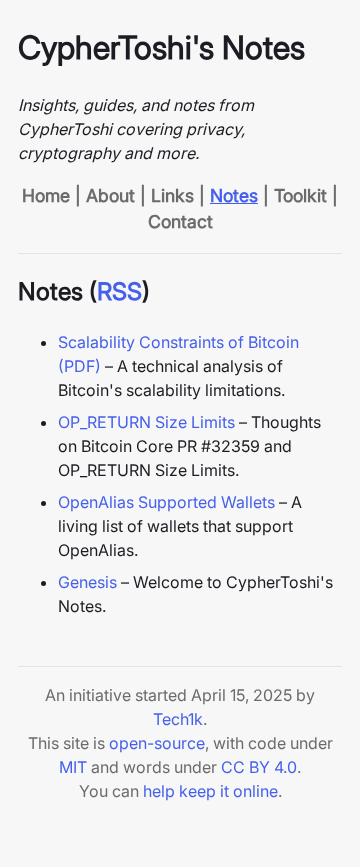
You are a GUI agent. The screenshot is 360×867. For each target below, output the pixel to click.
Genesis (87, 582)
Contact (180, 221)
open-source (157, 743)
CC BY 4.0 (259, 767)
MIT (73, 767)
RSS (119, 291)
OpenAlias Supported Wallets (166, 502)
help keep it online (210, 791)
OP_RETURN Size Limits (146, 422)
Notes (234, 195)
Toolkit (300, 195)
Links (172, 195)
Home (46, 195)
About (110, 195)
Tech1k (178, 719)
